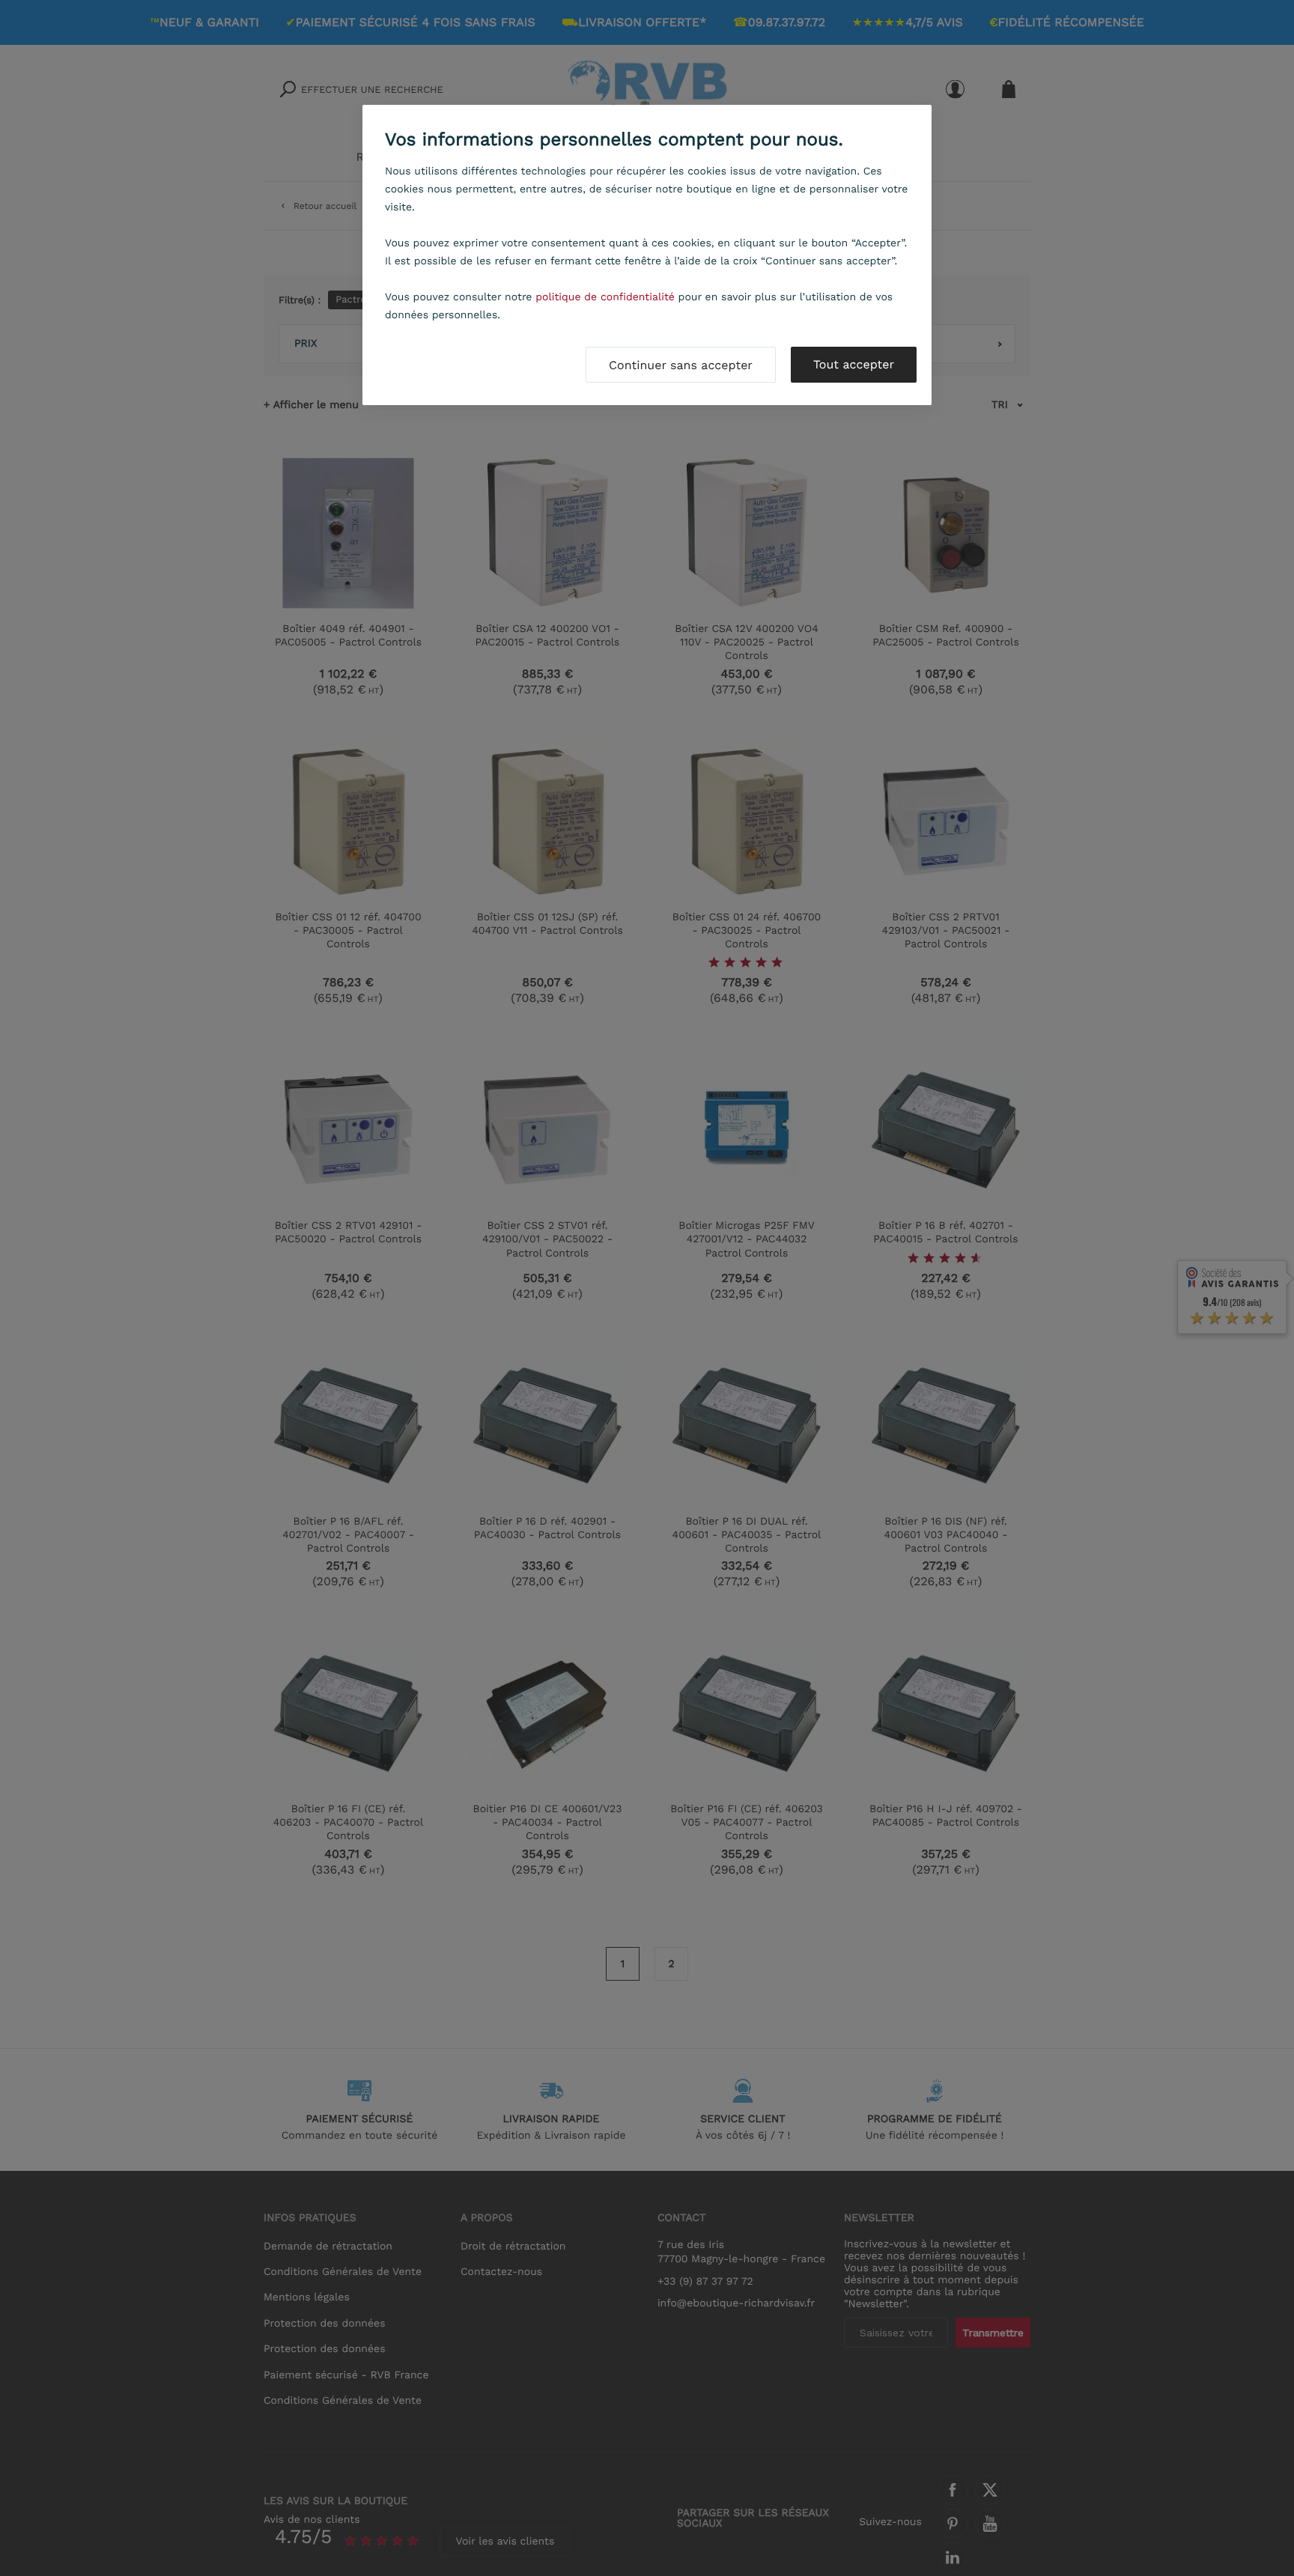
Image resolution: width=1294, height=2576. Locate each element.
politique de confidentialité (605, 297)
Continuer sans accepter (681, 365)
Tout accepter (854, 364)
